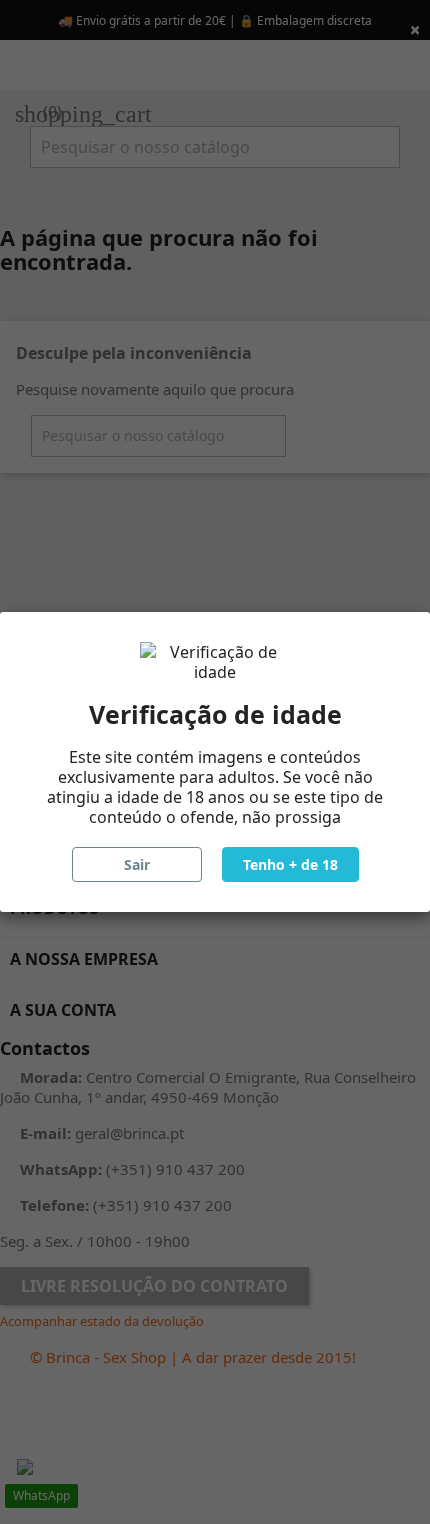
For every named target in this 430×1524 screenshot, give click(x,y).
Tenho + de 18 (290, 864)
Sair (137, 864)
